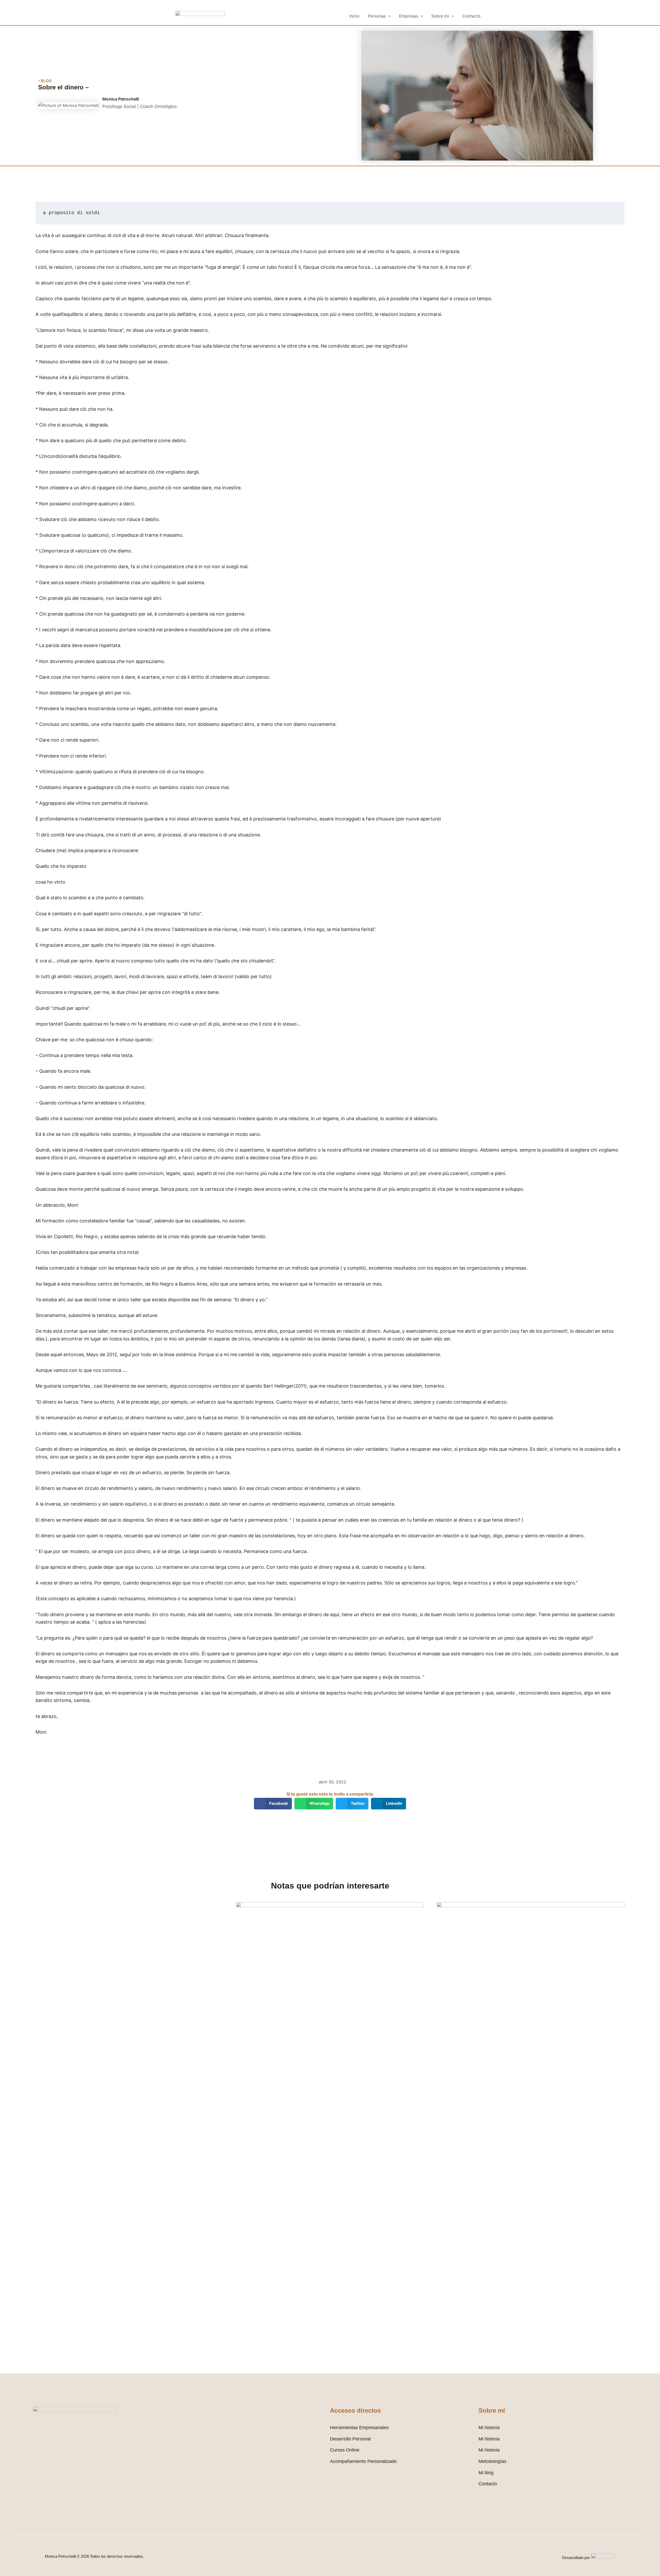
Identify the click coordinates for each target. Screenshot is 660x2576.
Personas (377, 16)
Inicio (354, 16)
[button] (388, 16)
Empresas (409, 16)
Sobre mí (440, 16)
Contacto (471, 16)
